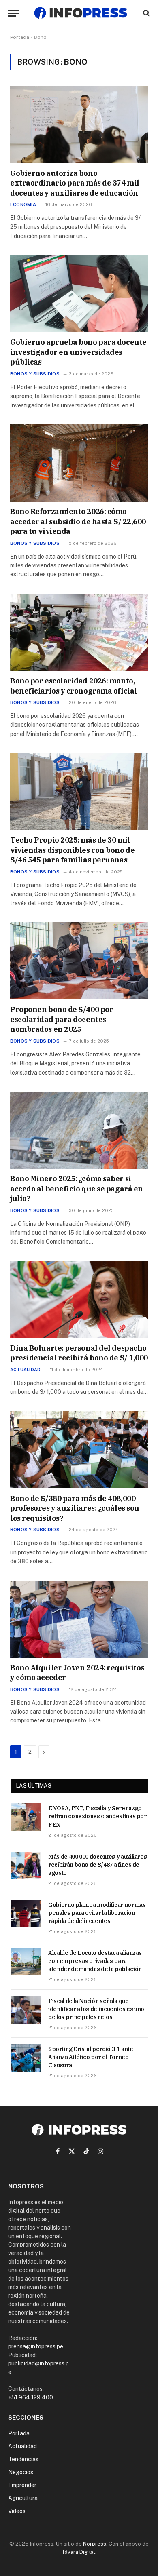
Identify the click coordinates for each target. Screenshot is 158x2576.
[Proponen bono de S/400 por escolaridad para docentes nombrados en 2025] (79, 961)
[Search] (146, 13)
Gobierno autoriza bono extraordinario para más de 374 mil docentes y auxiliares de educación (75, 183)
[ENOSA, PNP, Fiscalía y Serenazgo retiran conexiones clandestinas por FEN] (26, 1817)
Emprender (22, 2485)
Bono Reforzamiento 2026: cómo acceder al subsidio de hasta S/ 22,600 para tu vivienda (78, 521)
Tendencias (23, 2459)
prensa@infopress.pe (36, 2346)
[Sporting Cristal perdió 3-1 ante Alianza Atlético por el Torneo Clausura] (26, 2058)
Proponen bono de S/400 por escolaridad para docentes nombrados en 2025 (62, 1019)
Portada (20, 37)
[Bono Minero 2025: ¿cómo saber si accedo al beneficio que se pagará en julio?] (79, 1130)
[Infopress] (81, 13)
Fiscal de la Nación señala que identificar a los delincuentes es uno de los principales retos (96, 2009)
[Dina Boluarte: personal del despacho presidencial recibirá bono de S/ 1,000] (79, 1300)
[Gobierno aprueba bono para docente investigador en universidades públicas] (79, 294)
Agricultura (23, 2498)
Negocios (21, 2472)
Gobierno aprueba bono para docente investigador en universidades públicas (78, 352)
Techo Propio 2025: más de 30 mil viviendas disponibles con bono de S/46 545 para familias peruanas (72, 850)
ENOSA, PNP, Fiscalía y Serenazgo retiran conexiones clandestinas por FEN (97, 1816)
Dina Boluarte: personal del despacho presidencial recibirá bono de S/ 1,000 (79, 1353)
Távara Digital (78, 2552)
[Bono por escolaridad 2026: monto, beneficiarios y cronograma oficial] (79, 632)
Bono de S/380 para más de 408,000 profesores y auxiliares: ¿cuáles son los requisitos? (75, 1508)
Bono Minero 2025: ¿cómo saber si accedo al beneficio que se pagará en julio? (77, 1189)
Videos (17, 2511)
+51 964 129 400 (31, 2397)
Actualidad (22, 2446)
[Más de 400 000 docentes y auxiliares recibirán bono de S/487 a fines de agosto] (26, 1866)
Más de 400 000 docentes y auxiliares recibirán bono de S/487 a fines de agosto (97, 1865)
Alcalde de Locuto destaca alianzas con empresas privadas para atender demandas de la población (95, 1961)
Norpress (95, 2544)
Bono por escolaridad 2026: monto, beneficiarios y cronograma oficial (74, 686)
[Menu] (13, 13)
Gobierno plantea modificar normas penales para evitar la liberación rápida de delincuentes (97, 1913)
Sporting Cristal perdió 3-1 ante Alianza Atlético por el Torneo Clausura (91, 2057)
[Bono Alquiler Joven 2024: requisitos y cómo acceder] (79, 1619)
